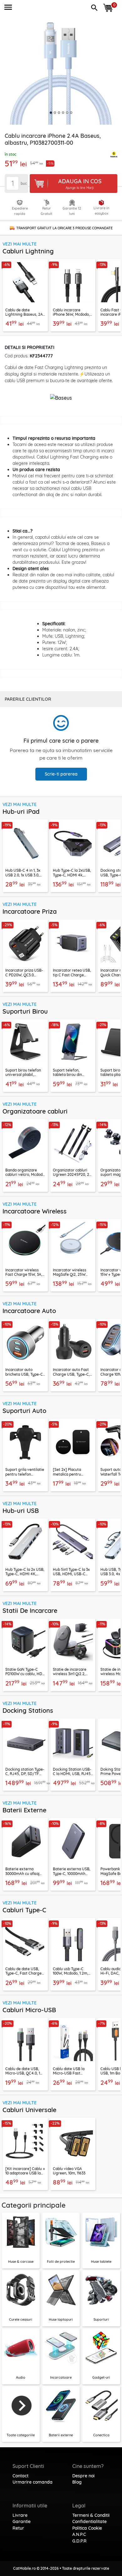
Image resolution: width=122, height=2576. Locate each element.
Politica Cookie (87, 2528)
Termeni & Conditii (91, 2515)
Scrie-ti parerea (61, 774)
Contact (20, 2476)
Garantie (22, 2521)
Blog (77, 2482)
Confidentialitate (89, 2521)
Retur (18, 2528)
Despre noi (83, 2476)
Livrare (20, 2515)
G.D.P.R (79, 2541)
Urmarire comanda (33, 2482)
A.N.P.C (79, 2534)
